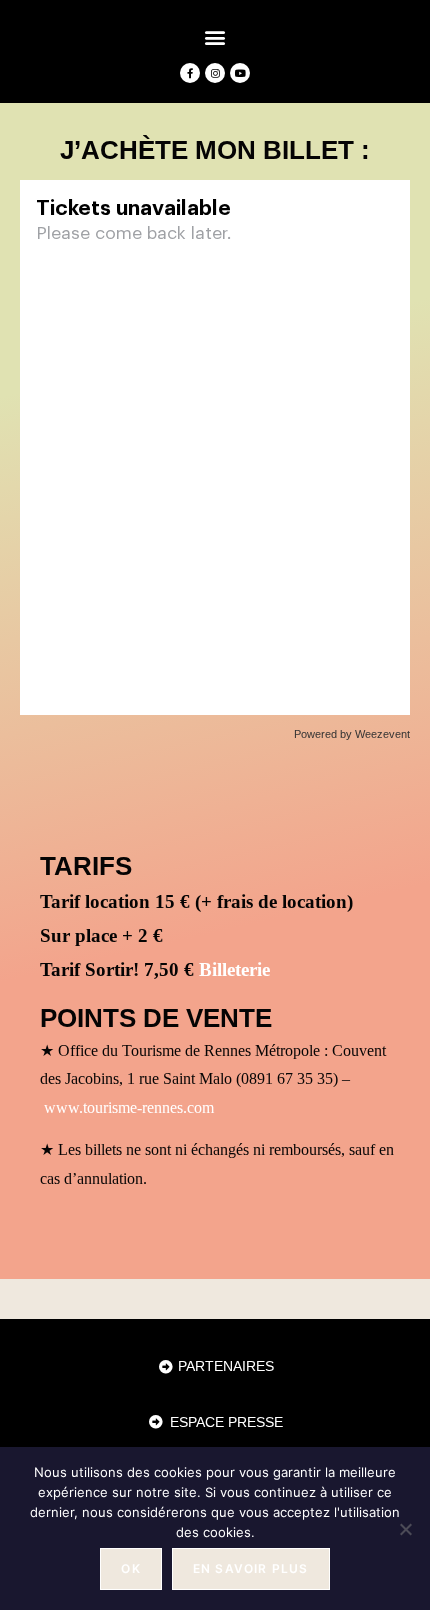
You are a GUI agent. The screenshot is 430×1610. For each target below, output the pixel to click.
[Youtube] (240, 73)
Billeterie (234, 969)
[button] (215, 36)
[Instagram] (215, 73)
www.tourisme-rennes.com (129, 1107)
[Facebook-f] (190, 73)
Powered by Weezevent (352, 734)
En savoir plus (251, 1568)
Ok (130, 1568)
